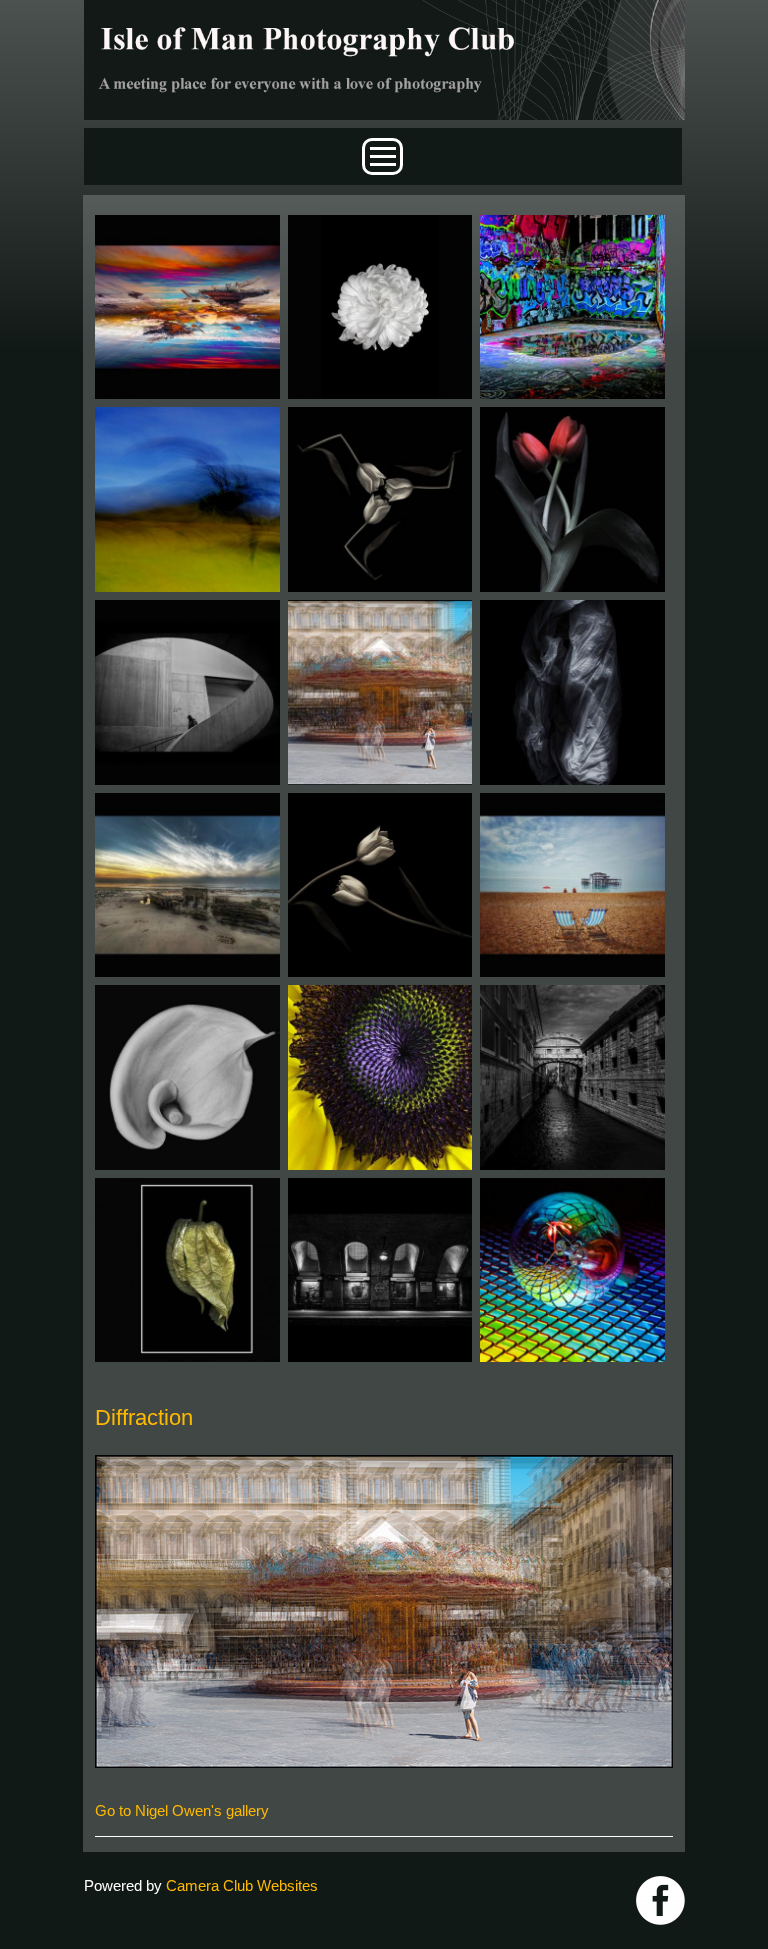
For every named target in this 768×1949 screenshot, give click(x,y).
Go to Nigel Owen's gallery (182, 1810)
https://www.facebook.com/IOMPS (660, 1900)
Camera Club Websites (242, 1885)
